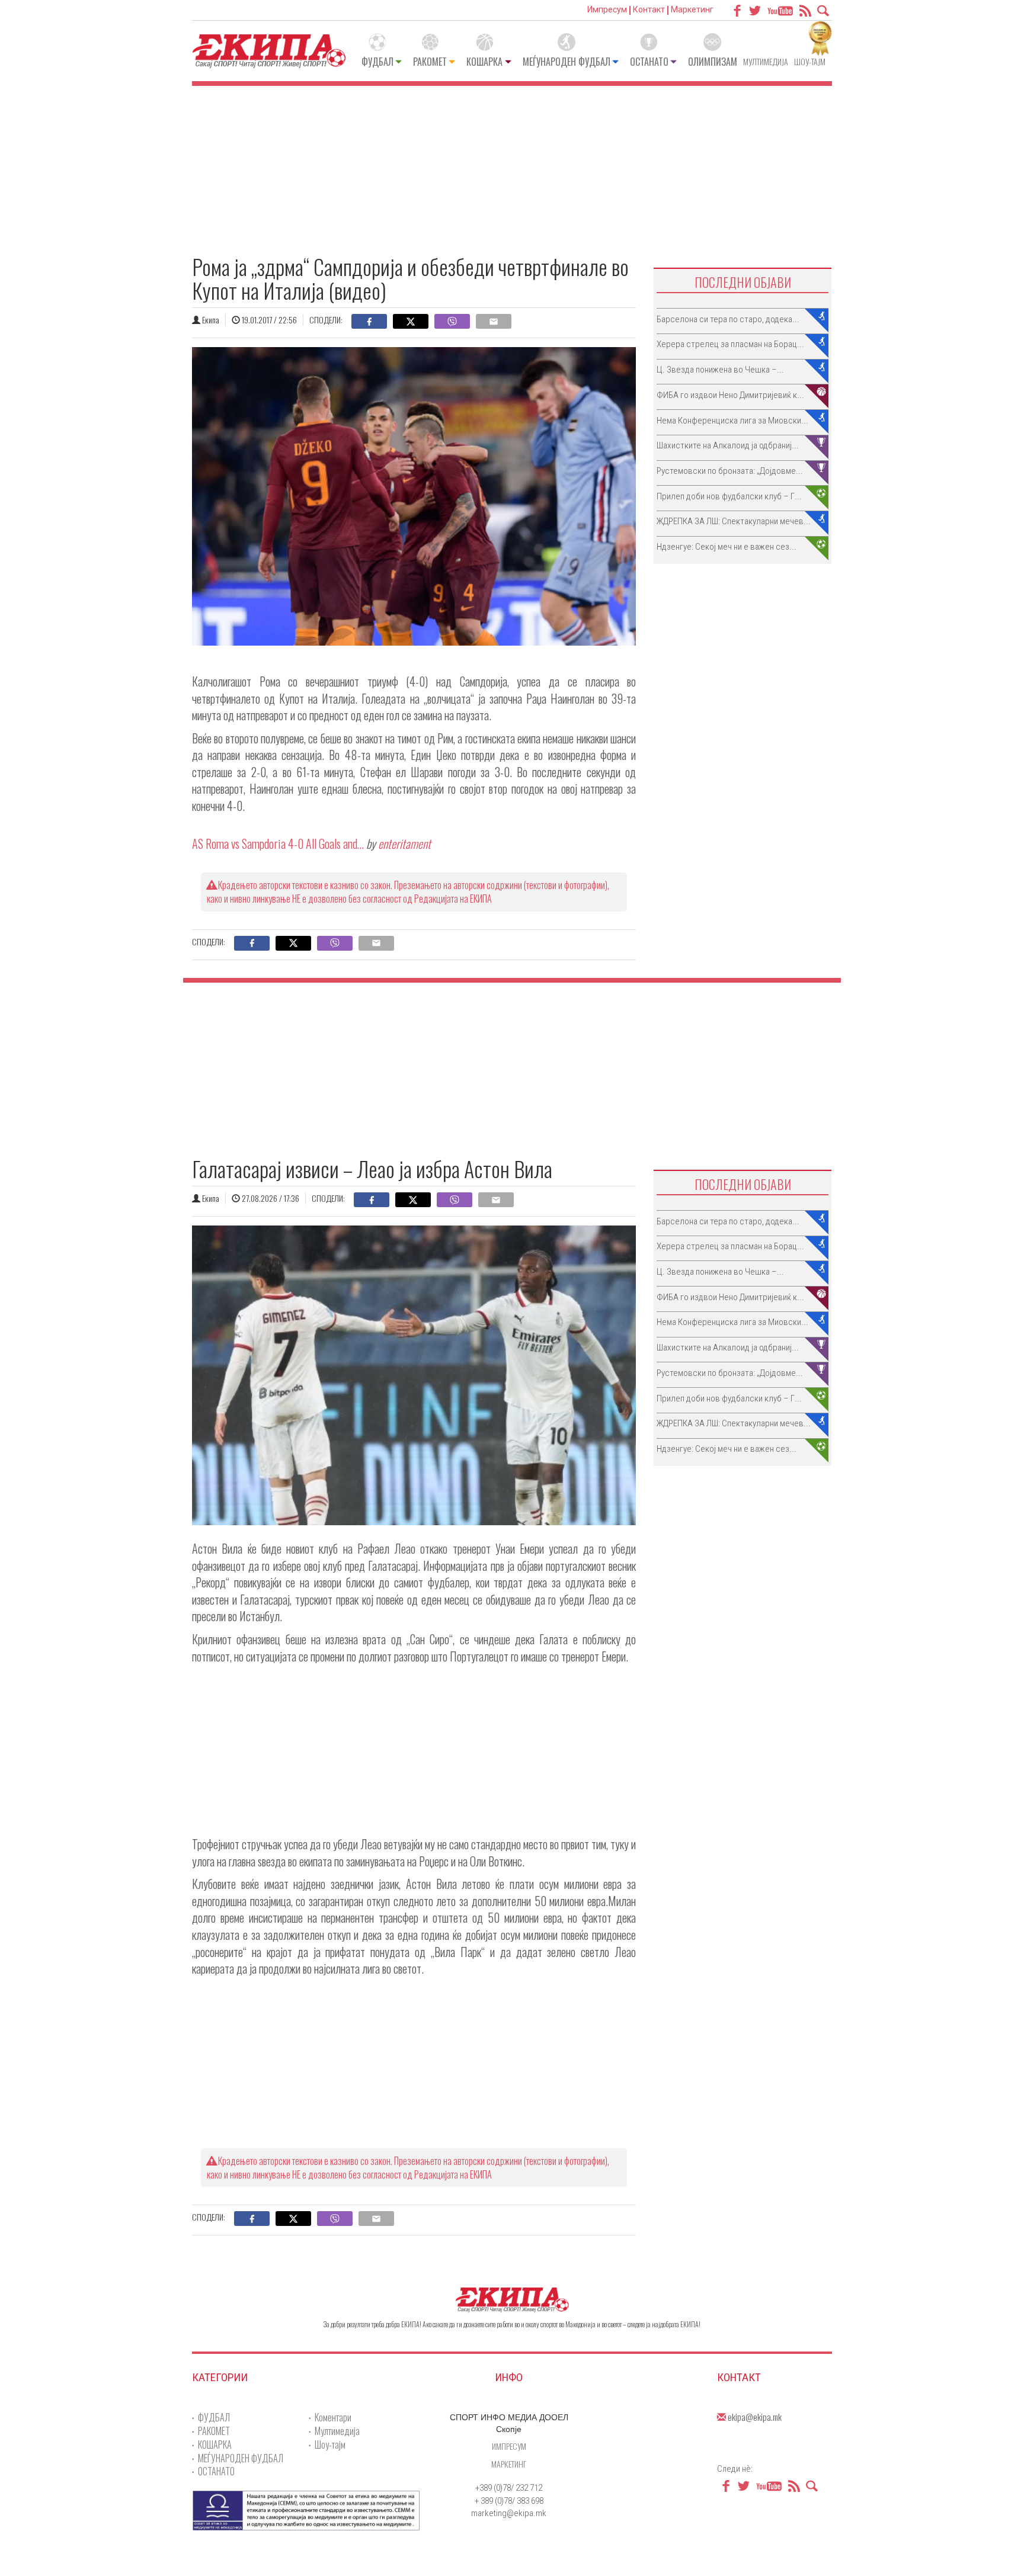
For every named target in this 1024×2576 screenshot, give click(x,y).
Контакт (649, 9)
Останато (649, 62)
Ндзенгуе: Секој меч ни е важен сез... (727, 547)
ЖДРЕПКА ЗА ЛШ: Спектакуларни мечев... (734, 521)
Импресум (607, 9)
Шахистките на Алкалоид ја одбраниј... (728, 445)
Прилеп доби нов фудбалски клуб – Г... (729, 496)
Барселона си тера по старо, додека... (728, 319)
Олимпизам (713, 62)
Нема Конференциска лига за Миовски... (732, 421)
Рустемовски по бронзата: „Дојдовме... (730, 471)
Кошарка (484, 62)
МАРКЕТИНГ (509, 2464)
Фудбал (377, 62)
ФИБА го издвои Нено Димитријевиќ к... (730, 395)
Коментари (333, 2417)
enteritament (404, 843)
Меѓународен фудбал (567, 62)
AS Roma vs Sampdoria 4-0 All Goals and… (278, 843)
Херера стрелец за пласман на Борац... (730, 344)
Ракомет (430, 62)
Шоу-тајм (810, 61)
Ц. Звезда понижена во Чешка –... (720, 370)
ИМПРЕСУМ (509, 2446)
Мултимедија (766, 61)
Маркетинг (692, 9)
